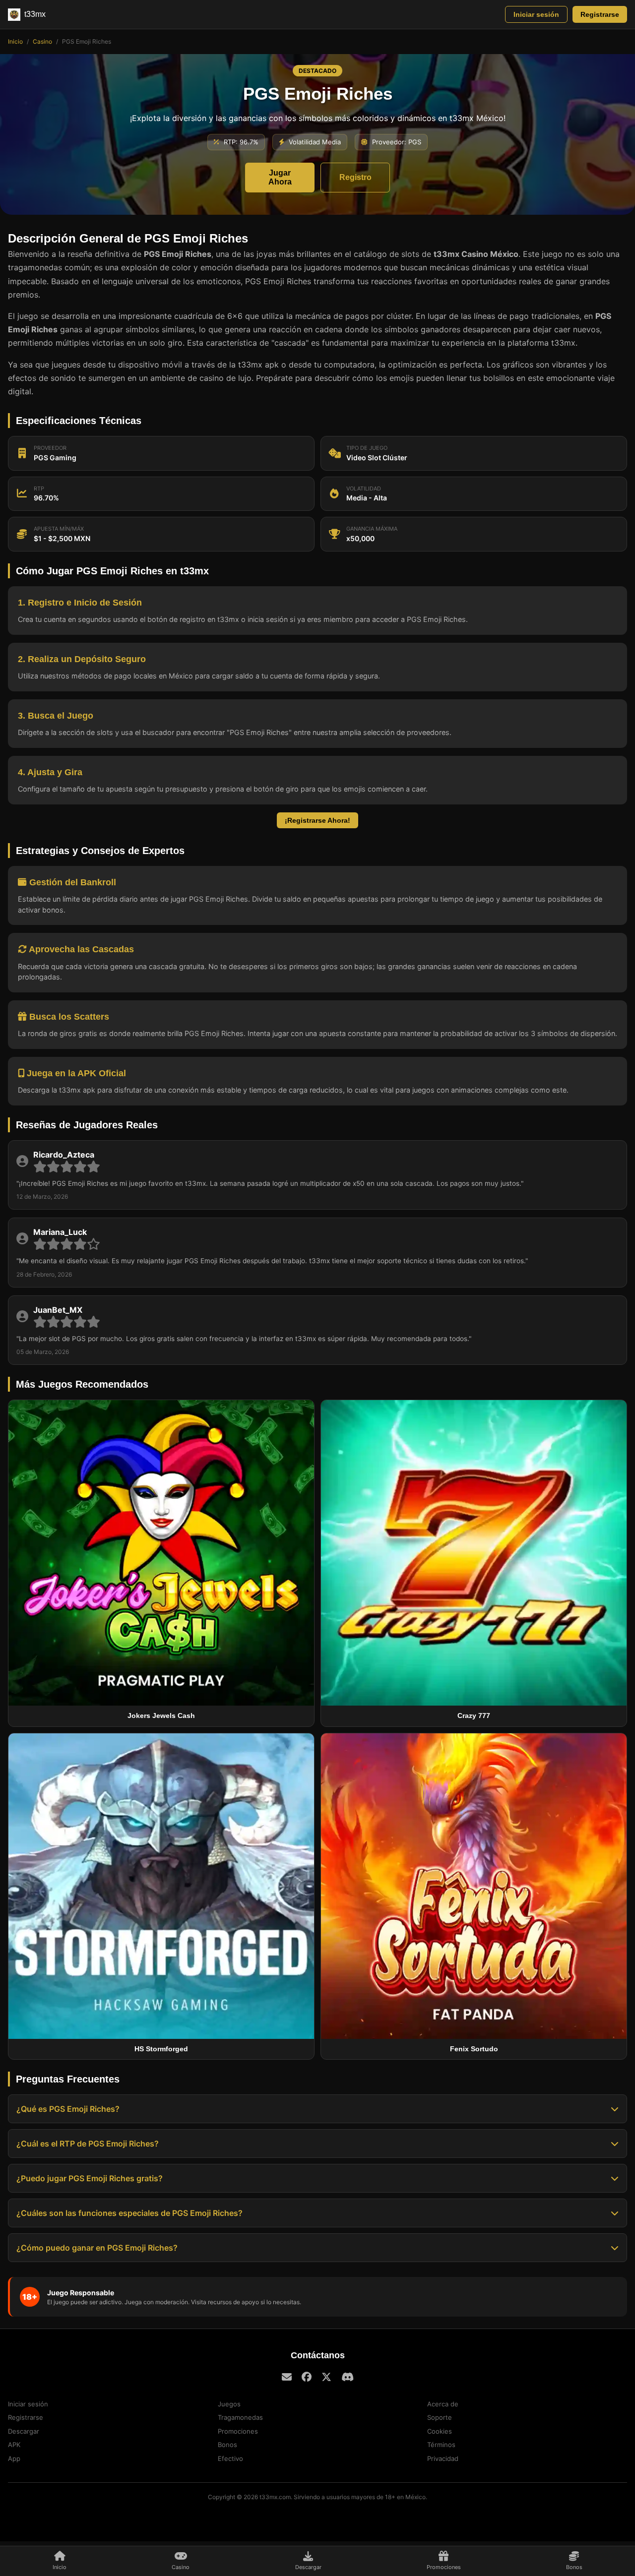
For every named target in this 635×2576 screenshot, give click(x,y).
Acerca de (443, 2404)
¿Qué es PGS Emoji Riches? (68, 2109)
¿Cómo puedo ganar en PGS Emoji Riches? (97, 2248)
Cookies (440, 2431)
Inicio (15, 41)
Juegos (229, 2404)
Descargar (24, 2431)
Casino (42, 41)
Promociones (238, 2431)
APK (14, 2445)
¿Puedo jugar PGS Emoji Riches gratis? (90, 2178)
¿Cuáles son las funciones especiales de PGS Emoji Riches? (129, 2213)
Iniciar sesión (536, 14)
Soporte (440, 2417)
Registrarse (600, 14)
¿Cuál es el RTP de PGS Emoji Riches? (88, 2144)
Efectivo (230, 2458)
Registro (355, 177)
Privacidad (443, 2458)
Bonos (227, 2445)
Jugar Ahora (280, 177)
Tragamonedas (240, 2417)
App (14, 2458)
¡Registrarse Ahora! (317, 820)
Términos (441, 2445)
